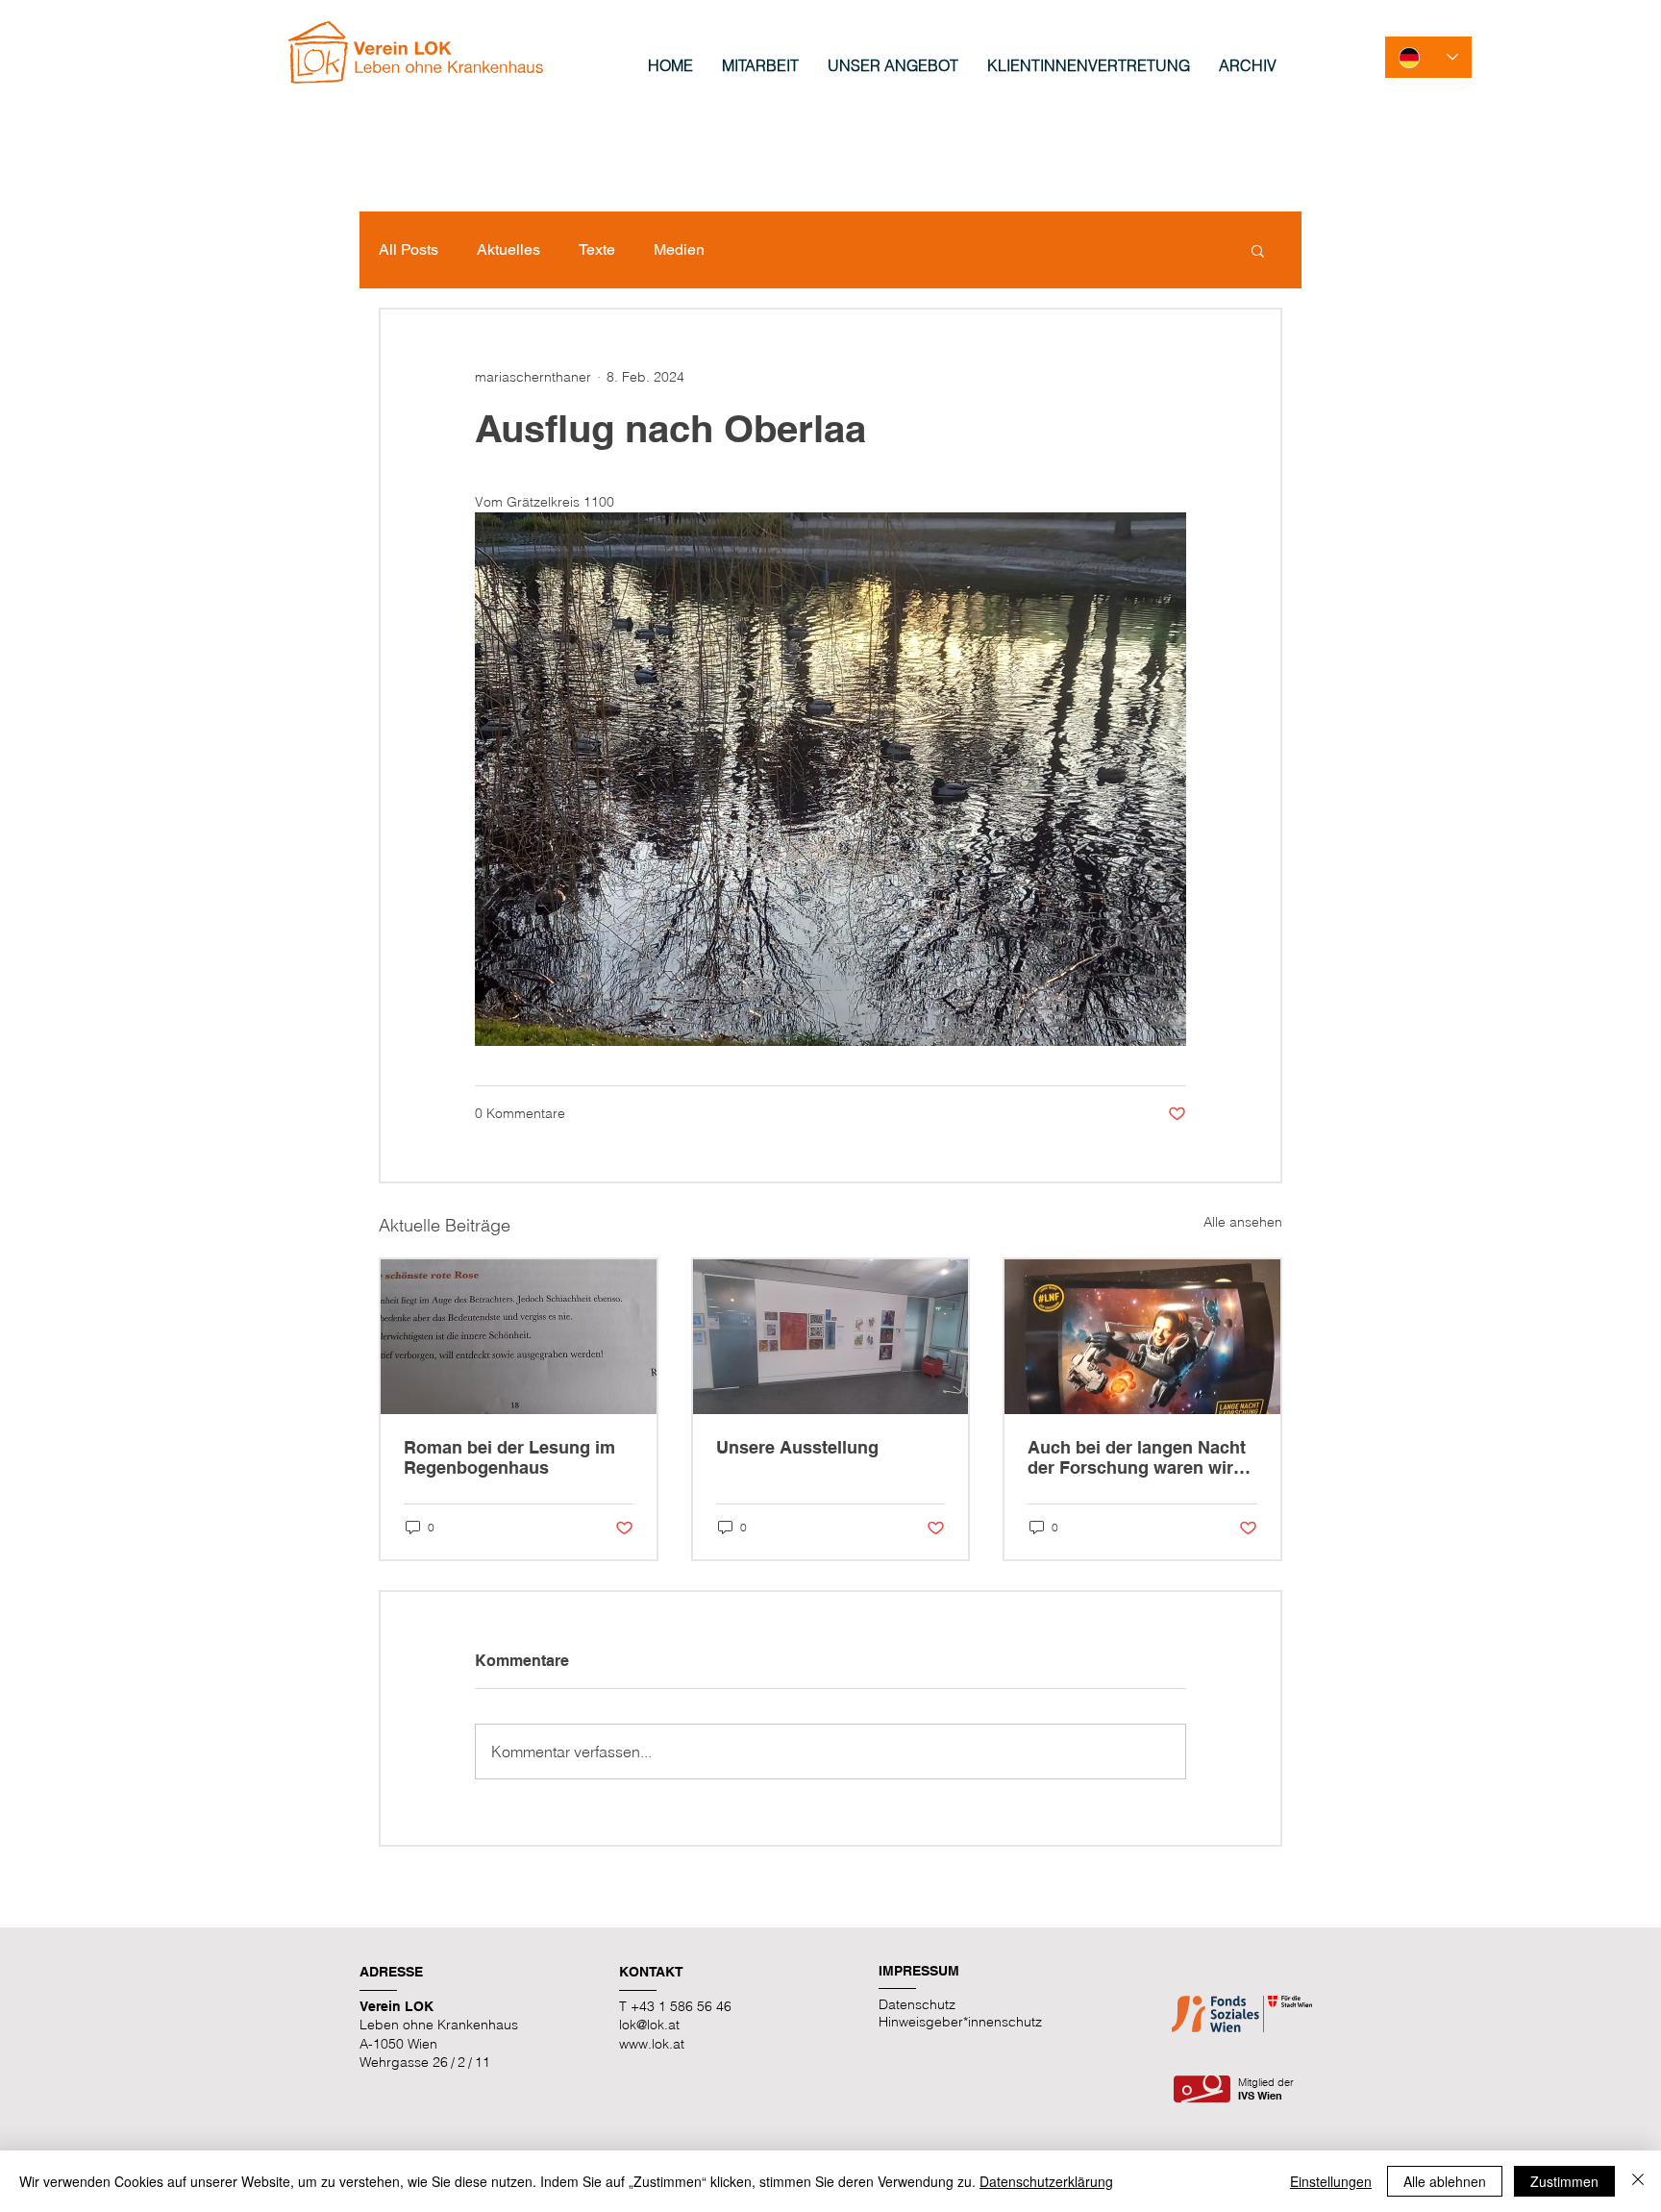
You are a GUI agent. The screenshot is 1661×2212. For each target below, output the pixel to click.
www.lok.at (652, 2044)
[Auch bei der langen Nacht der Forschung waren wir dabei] (1142, 1337)
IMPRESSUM (919, 1971)
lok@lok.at (649, 2025)
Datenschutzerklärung (1046, 2181)
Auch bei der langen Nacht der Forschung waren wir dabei (1137, 1457)
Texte (597, 249)
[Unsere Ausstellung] (831, 1337)
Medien (679, 249)
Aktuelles (508, 249)
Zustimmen (1564, 2181)
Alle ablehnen (1445, 2181)
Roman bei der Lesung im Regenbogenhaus (509, 1457)
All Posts (409, 249)
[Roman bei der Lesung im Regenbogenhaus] (519, 1337)
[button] (1258, 250)
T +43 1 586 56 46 (675, 2006)
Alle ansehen (1243, 1222)
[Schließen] (1638, 2181)
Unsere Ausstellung (797, 1447)
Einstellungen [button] (1331, 2181)
